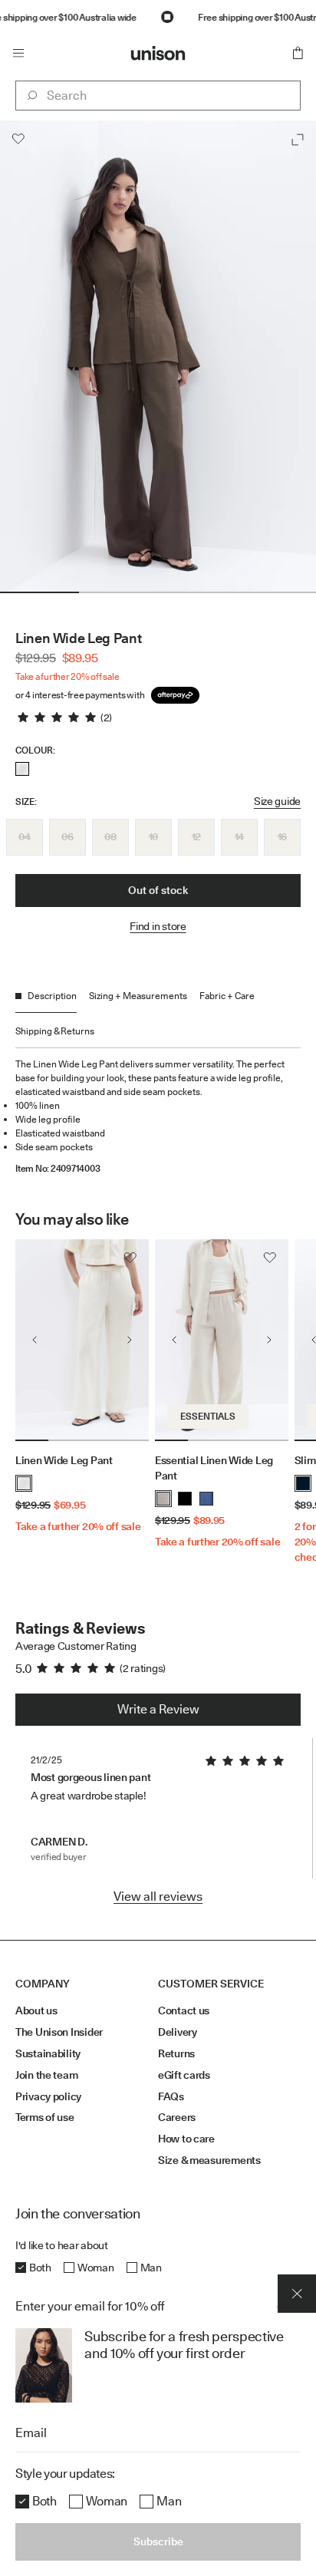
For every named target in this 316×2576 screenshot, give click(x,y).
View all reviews (158, 1897)
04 (24, 836)
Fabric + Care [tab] (227, 996)
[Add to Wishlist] (18, 139)
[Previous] (35, 1340)
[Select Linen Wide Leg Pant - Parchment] (22, 769)
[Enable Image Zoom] (298, 140)
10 (153, 836)
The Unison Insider (59, 2032)
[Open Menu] (18, 53)
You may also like (72, 1219)
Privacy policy (48, 2096)
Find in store (158, 926)
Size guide (277, 801)
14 (239, 836)
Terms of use (45, 2117)
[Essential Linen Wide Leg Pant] (222, 1340)
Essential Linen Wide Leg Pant (214, 1468)
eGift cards (184, 2075)
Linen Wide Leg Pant (64, 1460)
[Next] (130, 1340)
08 (110, 836)
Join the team (46, 2075)
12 (196, 836)
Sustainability (48, 2053)
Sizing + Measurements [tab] (138, 996)
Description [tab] (52, 996)
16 (282, 836)
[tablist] (158, 1019)
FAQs (171, 2096)
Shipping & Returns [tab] (55, 1031)
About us (36, 2010)
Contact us (184, 2010)
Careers (177, 2117)
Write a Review (158, 1709)
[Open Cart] (298, 53)
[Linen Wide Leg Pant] (82, 1340)
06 (67, 836)
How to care (186, 2139)
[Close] (297, 2294)
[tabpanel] (158, 1111)
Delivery (178, 2032)
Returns (176, 2053)
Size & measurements (209, 2160)
